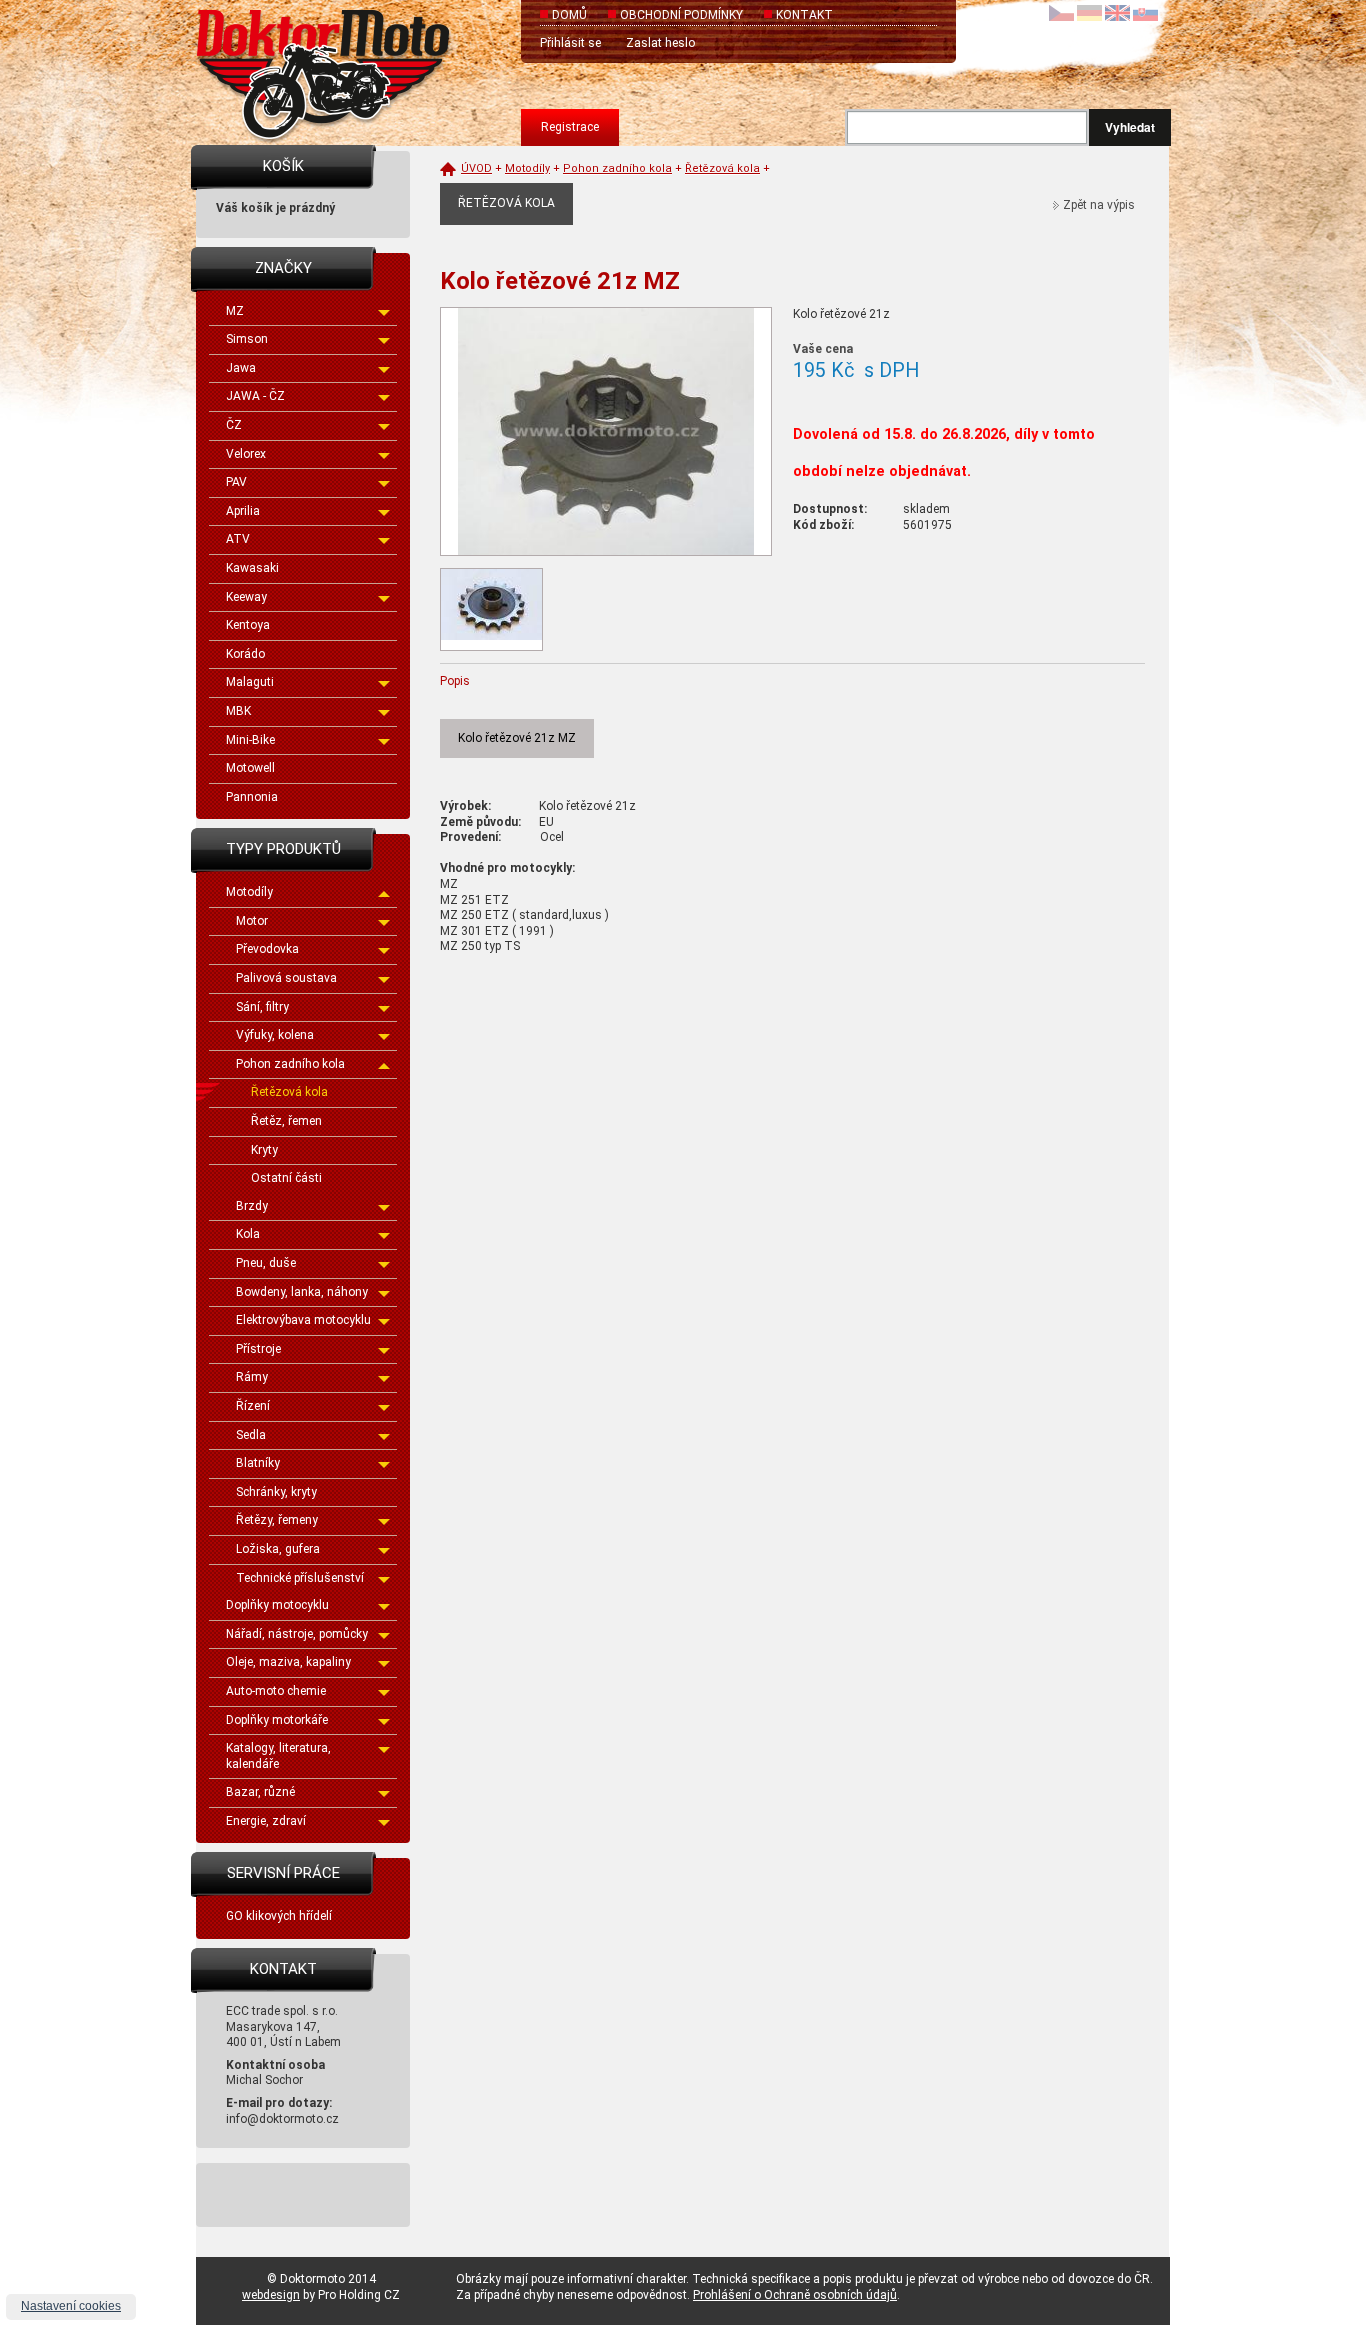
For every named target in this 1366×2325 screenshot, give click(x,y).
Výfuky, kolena (275, 1035)
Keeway (246, 597)
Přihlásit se (570, 43)
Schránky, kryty (276, 1492)
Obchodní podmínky (681, 15)
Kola (248, 1234)
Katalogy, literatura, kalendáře (278, 1756)
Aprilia (243, 511)
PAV (236, 482)
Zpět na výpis (1099, 205)
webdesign (271, 2295)
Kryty (264, 1150)
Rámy (252, 1377)
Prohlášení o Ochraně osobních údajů (795, 2295)
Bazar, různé (260, 1792)
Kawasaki (252, 568)
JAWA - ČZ (255, 396)
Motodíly (249, 892)
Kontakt (804, 15)
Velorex (246, 454)
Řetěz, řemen (286, 1121)
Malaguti (250, 682)
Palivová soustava (286, 978)
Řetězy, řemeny (277, 1520)
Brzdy (252, 1206)
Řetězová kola (289, 1092)
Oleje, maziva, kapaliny (288, 1662)
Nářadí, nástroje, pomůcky (297, 1634)
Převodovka (267, 949)
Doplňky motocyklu (277, 1605)
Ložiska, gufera (278, 1549)
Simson (247, 339)
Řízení (253, 1406)
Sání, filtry (262, 1007)
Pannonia (252, 797)
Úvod (476, 168)
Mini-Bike (250, 740)
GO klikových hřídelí (279, 1916)
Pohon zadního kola (290, 1064)
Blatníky (258, 1463)
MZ (235, 311)
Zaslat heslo (660, 43)
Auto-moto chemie (276, 1691)
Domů (569, 15)
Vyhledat (1130, 127)
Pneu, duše (266, 1263)
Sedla (251, 1435)
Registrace (570, 127)
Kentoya (248, 625)
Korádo (245, 654)
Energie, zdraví (266, 1821)
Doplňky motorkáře (277, 1720)
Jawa (241, 368)
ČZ (234, 425)
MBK (238, 711)
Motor (252, 921)
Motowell (250, 768)
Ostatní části (286, 1178)
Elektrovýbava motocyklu (303, 1320)
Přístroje (258, 1349)
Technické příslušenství (300, 1578)
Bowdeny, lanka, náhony (302, 1292)
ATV (238, 539)
